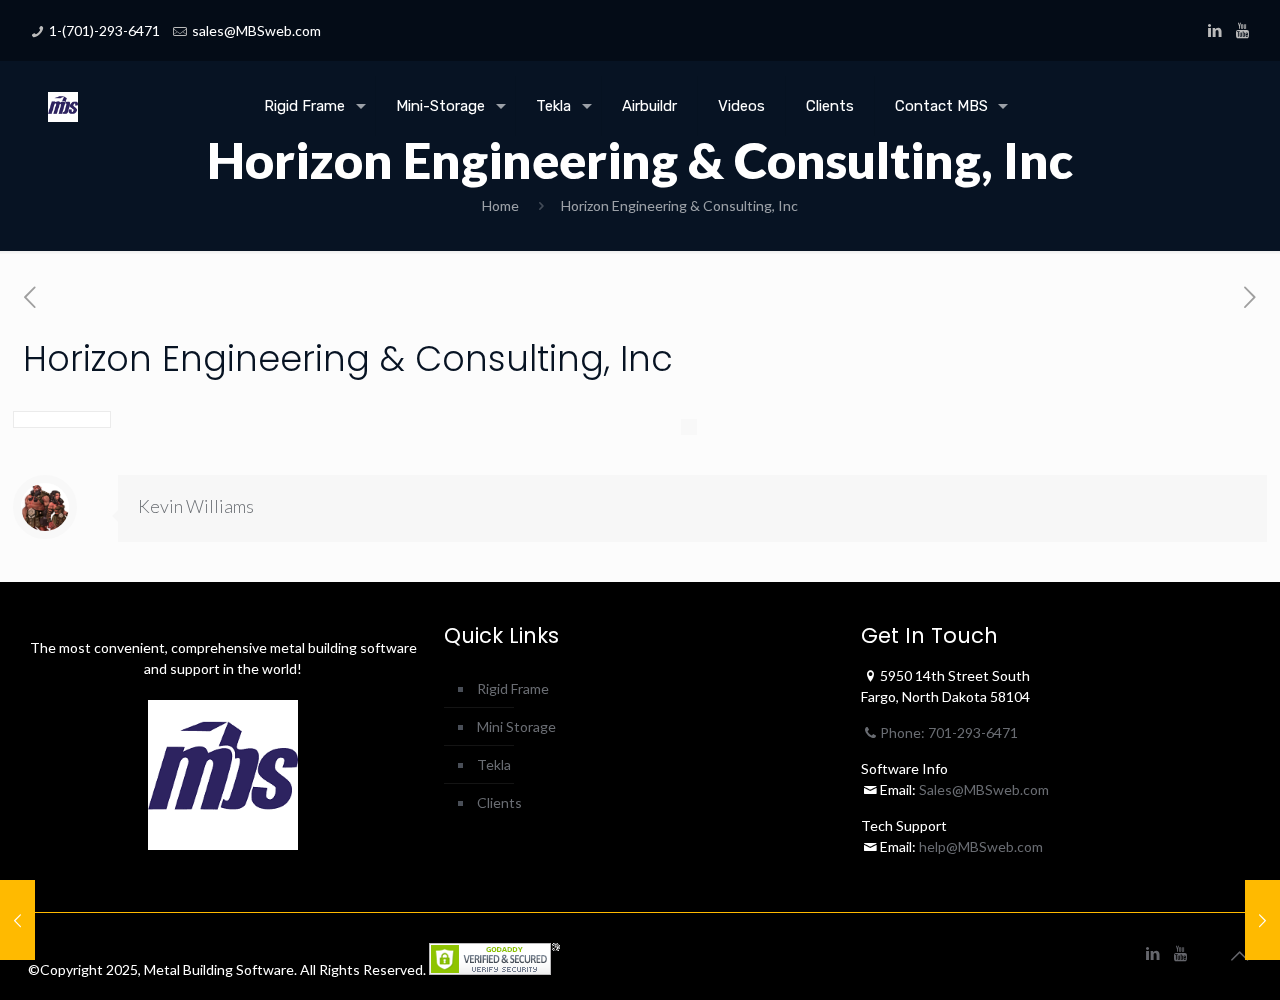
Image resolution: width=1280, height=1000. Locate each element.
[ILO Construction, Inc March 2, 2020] (1262, 920)
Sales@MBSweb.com (982, 789)
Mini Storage (516, 726)
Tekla (494, 764)
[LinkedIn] (1215, 30)
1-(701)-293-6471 (104, 30)
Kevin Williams (196, 506)
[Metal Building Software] (63, 91)
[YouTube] (1242, 30)
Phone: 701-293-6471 (949, 732)
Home (500, 205)
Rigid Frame (513, 688)
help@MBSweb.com (981, 846)
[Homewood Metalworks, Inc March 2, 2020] (17, 920)
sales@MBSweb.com (256, 30)
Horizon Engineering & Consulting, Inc (679, 205)
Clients (499, 802)
